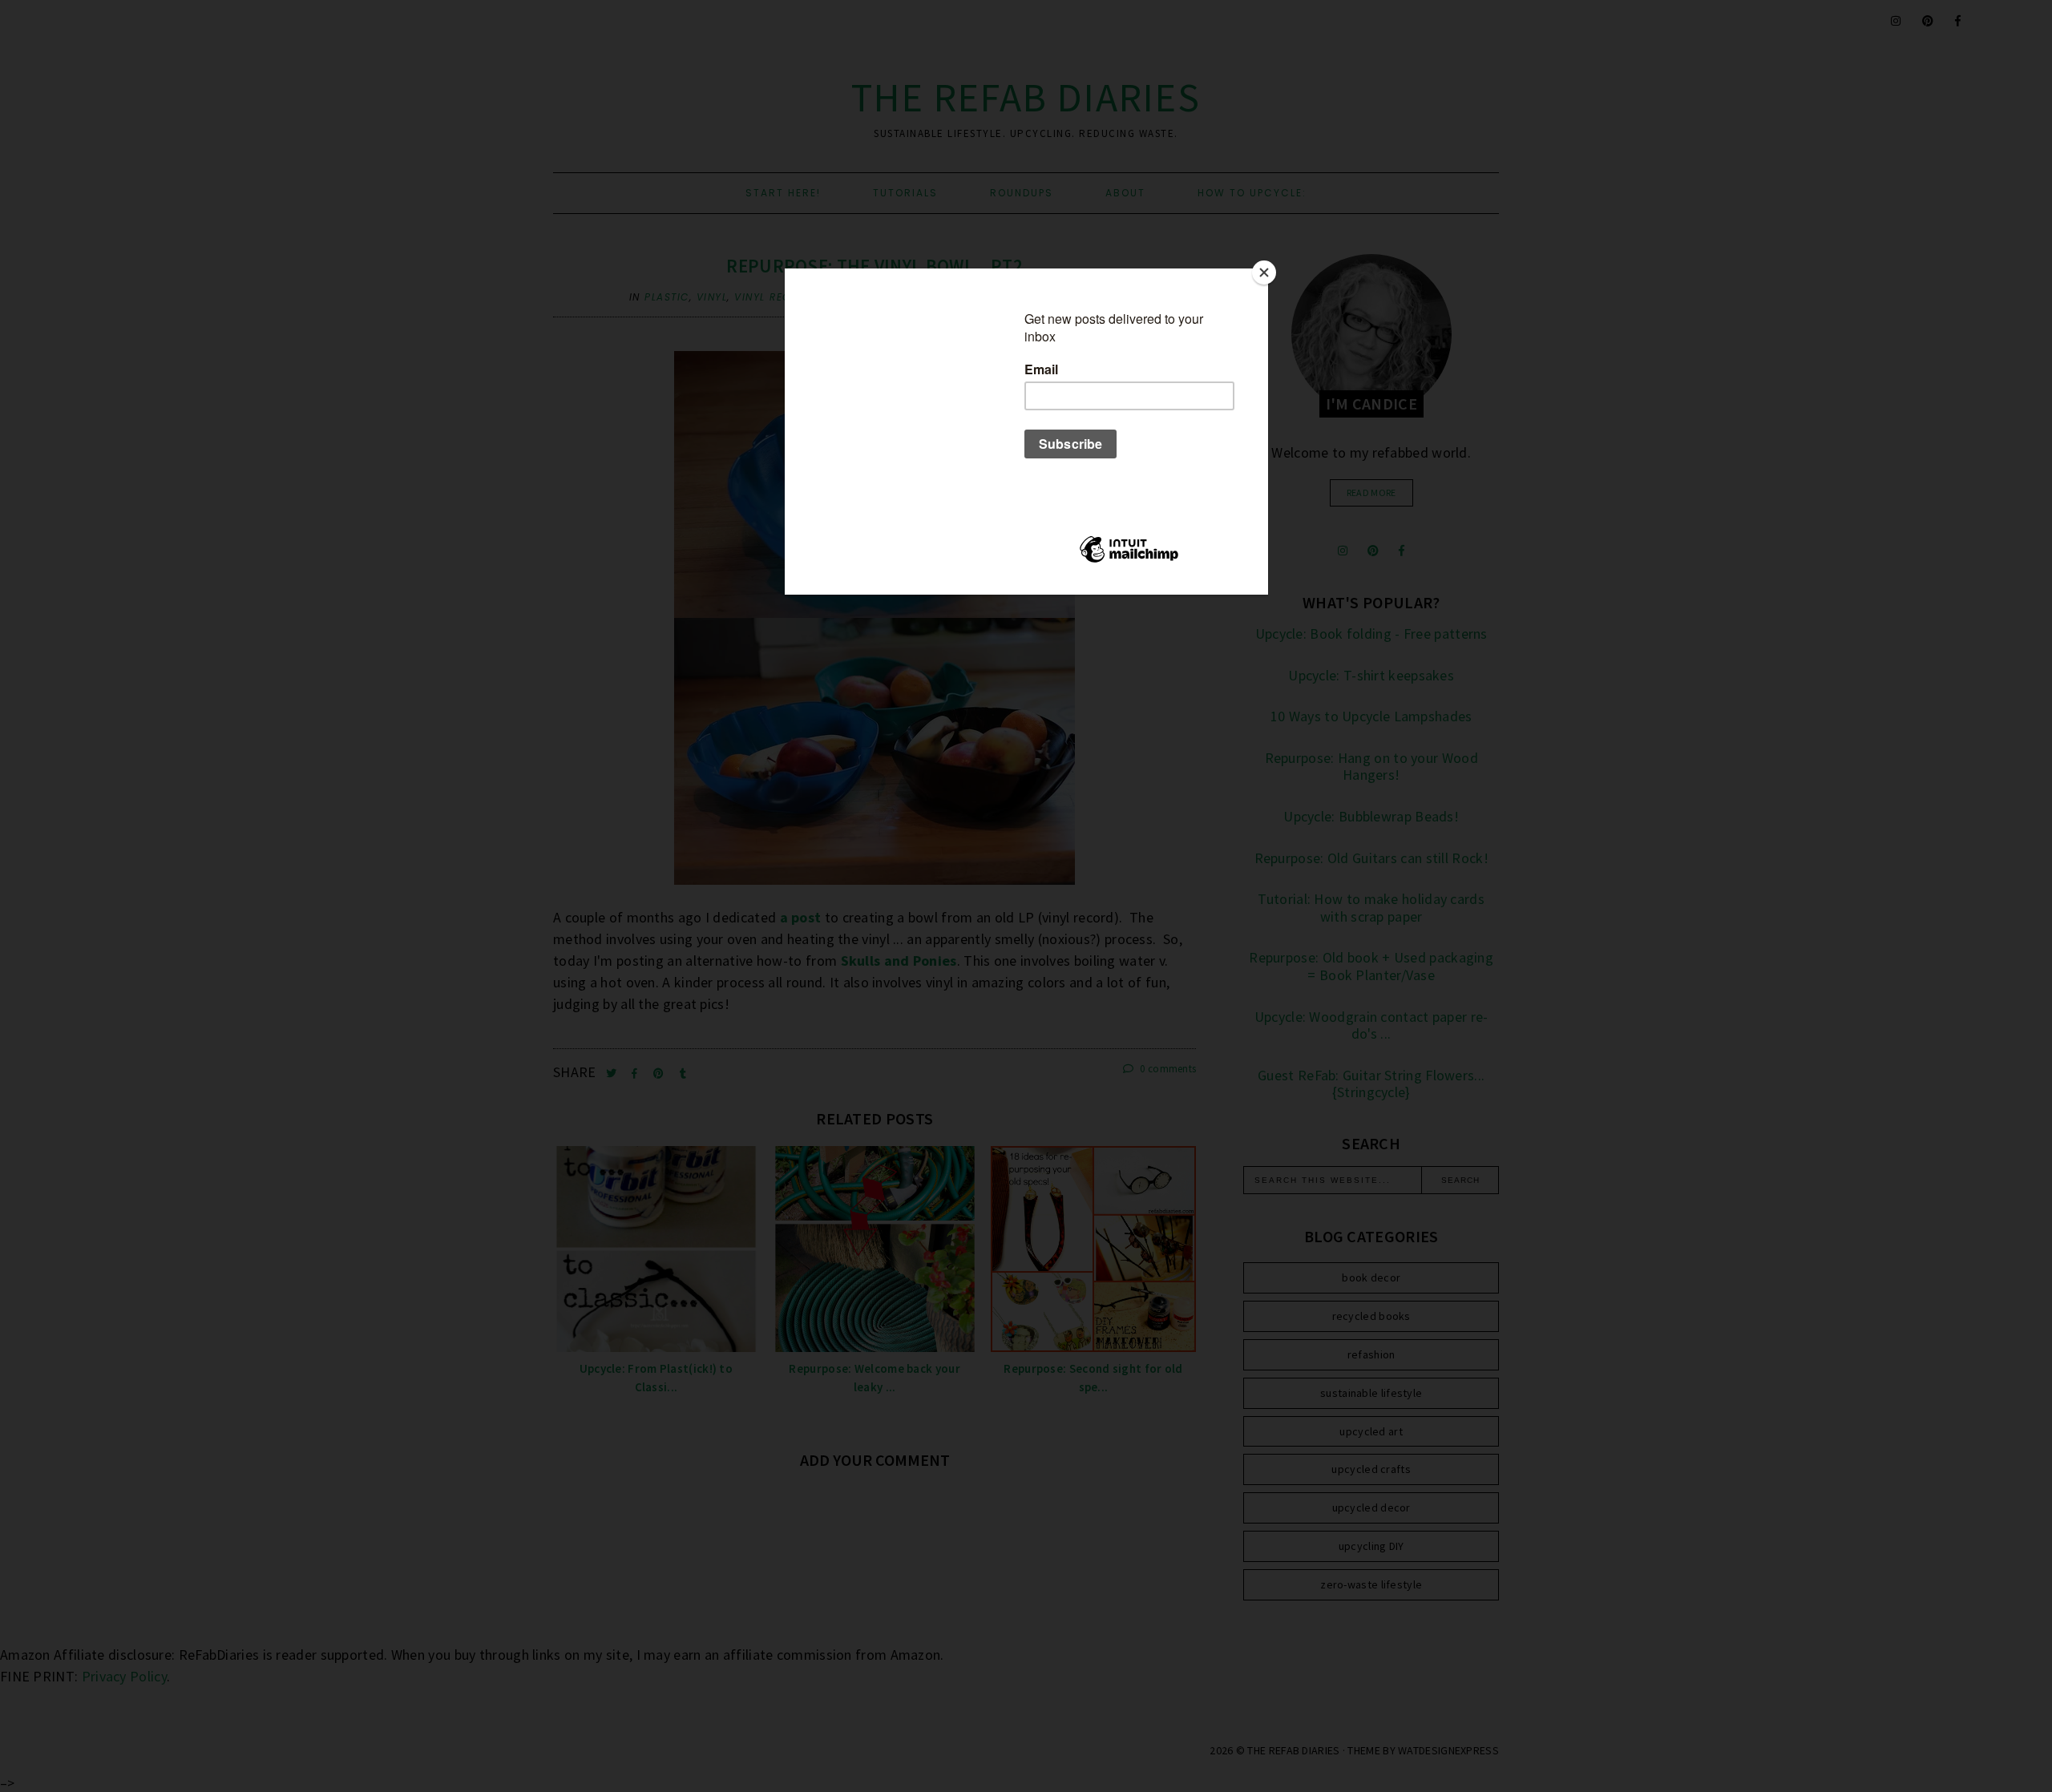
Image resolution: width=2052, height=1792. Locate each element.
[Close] (1264, 272)
